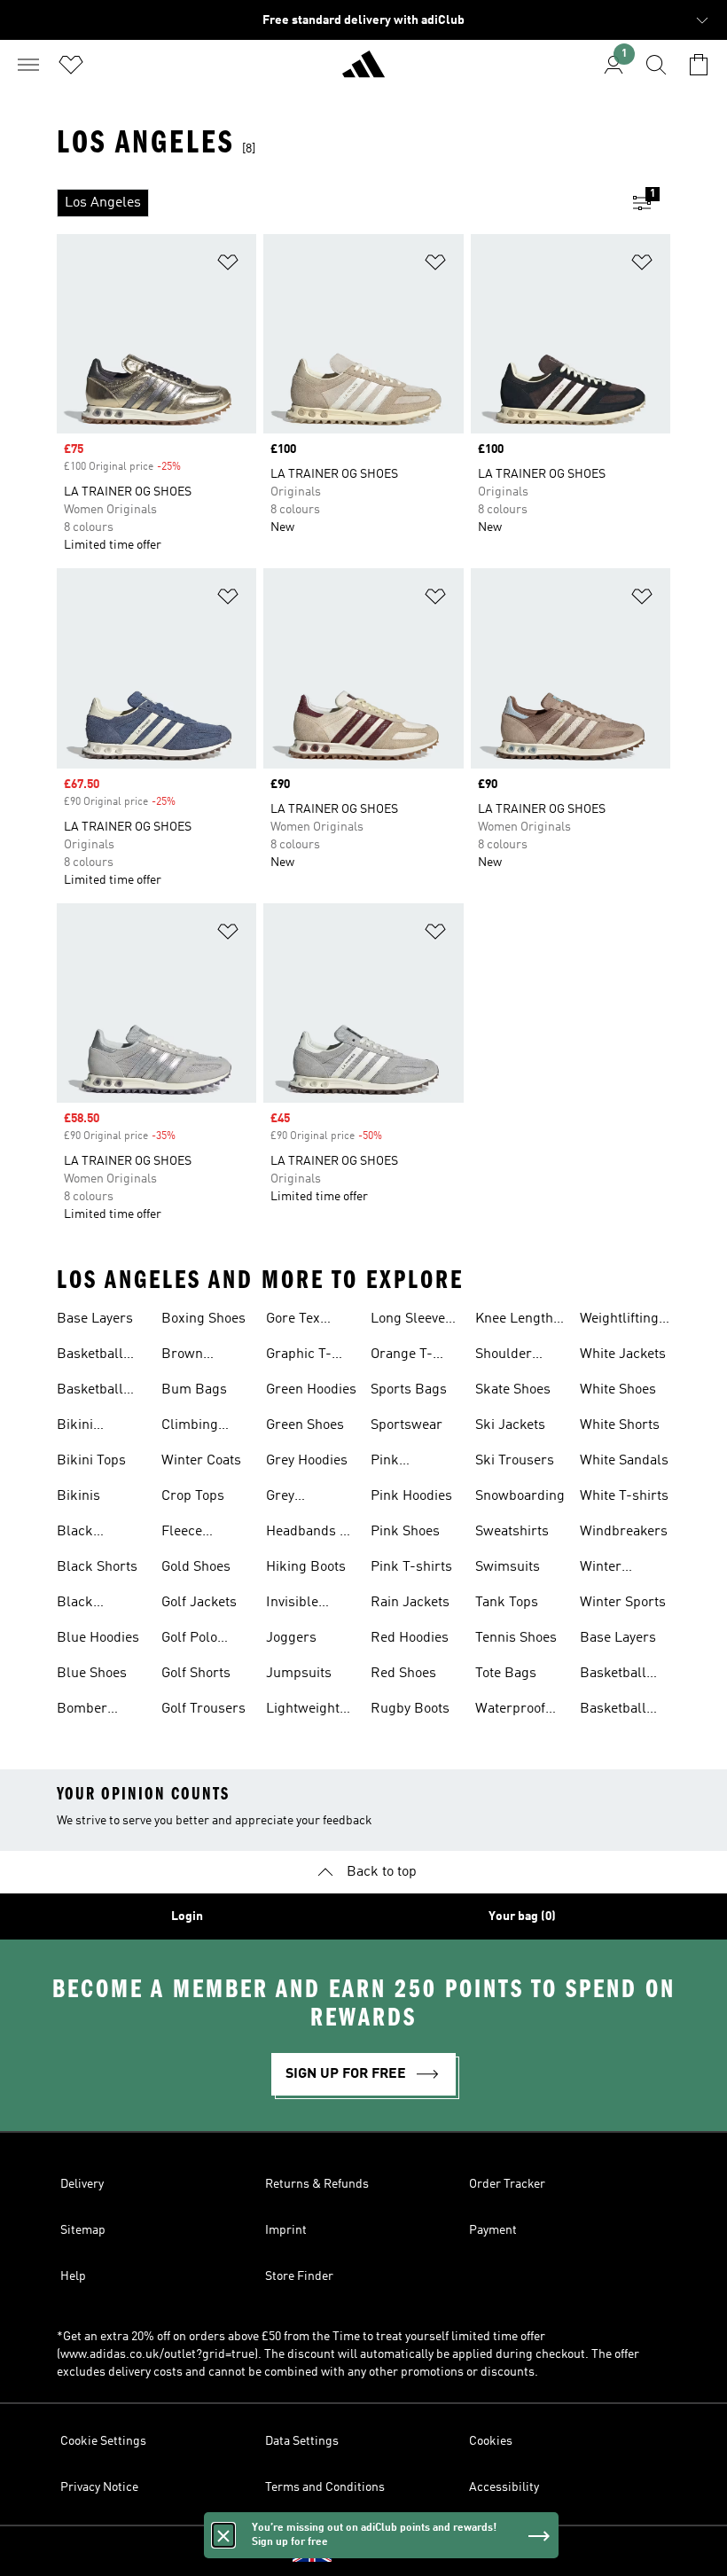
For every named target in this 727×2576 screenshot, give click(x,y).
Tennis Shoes (516, 1638)
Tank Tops (507, 1603)
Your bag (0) (522, 1916)
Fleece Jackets (185, 1534)
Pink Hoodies (411, 1496)
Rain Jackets (410, 1603)
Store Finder (299, 2276)
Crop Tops (193, 1496)
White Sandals (624, 1461)
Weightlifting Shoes (619, 1321)
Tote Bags (506, 1674)
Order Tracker (507, 2184)
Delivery (82, 2184)
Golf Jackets (199, 1603)
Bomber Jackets (82, 1711)
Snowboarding (520, 1496)
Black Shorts (97, 1567)
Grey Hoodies (307, 1461)
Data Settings (302, 2441)
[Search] (656, 65)
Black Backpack (88, 1534)
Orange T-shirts (402, 1356)
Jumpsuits (299, 1674)
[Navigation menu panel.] (28, 65)
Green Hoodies (311, 1390)
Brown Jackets (185, 1356)
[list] (335, 203)
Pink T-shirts (411, 1567)
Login (187, 1916)
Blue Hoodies (98, 1638)
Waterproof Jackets (510, 1711)
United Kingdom (391, 2551)
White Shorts (620, 1425)
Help (73, 2276)
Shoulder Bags (504, 1356)
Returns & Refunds (317, 2184)
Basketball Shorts (90, 1392)
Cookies (491, 2441)
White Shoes (618, 1390)
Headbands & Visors (308, 1534)
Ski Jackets (510, 1425)
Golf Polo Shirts (189, 1640)
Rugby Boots (410, 1709)
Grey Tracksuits (299, 1498)
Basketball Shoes (90, 1356)
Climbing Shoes (190, 1427)
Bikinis (78, 1496)
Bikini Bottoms (83, 1427)
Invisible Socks (292, 1604)
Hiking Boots (306, 1567)
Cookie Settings (103, 2441)
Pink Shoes (405, 1532)
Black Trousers (85, 1604)
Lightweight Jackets (303, 1711)
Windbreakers (624, 1532)
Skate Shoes (513, 1390)
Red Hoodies (410, 1638)
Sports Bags (409, 1390)
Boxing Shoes (203, 1319)
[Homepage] (363, 72)
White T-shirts (624, 1496)
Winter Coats (201, 1461)
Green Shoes (305, 1425)
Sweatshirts (512, 1532)
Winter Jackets (603, 1569)
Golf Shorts (196, 1674)
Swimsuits (508, 1567)
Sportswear (406, 1425)
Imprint (286, 2230)
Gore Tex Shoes (293, 1321)
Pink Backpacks (405, 1463)
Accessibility (504, 2487)
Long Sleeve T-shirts (408, 1321)
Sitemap (83, 2230)
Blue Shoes (92, 1674)
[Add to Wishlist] (228, 265)
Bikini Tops (91, 1461)
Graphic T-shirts (299, 1356)
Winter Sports (623, 1603)
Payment (493, 2230)
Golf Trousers (203, 1709)
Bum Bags (194, 1390)
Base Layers (95, 1319)
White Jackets (623, 1354)
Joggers (291, 1638)
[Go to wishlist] (71, 65)
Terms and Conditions (325, 2487)
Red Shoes (403, 1674)
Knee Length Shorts (514, 1321)
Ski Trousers (515, 1461)
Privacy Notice (99, 2487)
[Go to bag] (699, 65)
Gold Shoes (196, 1567)
